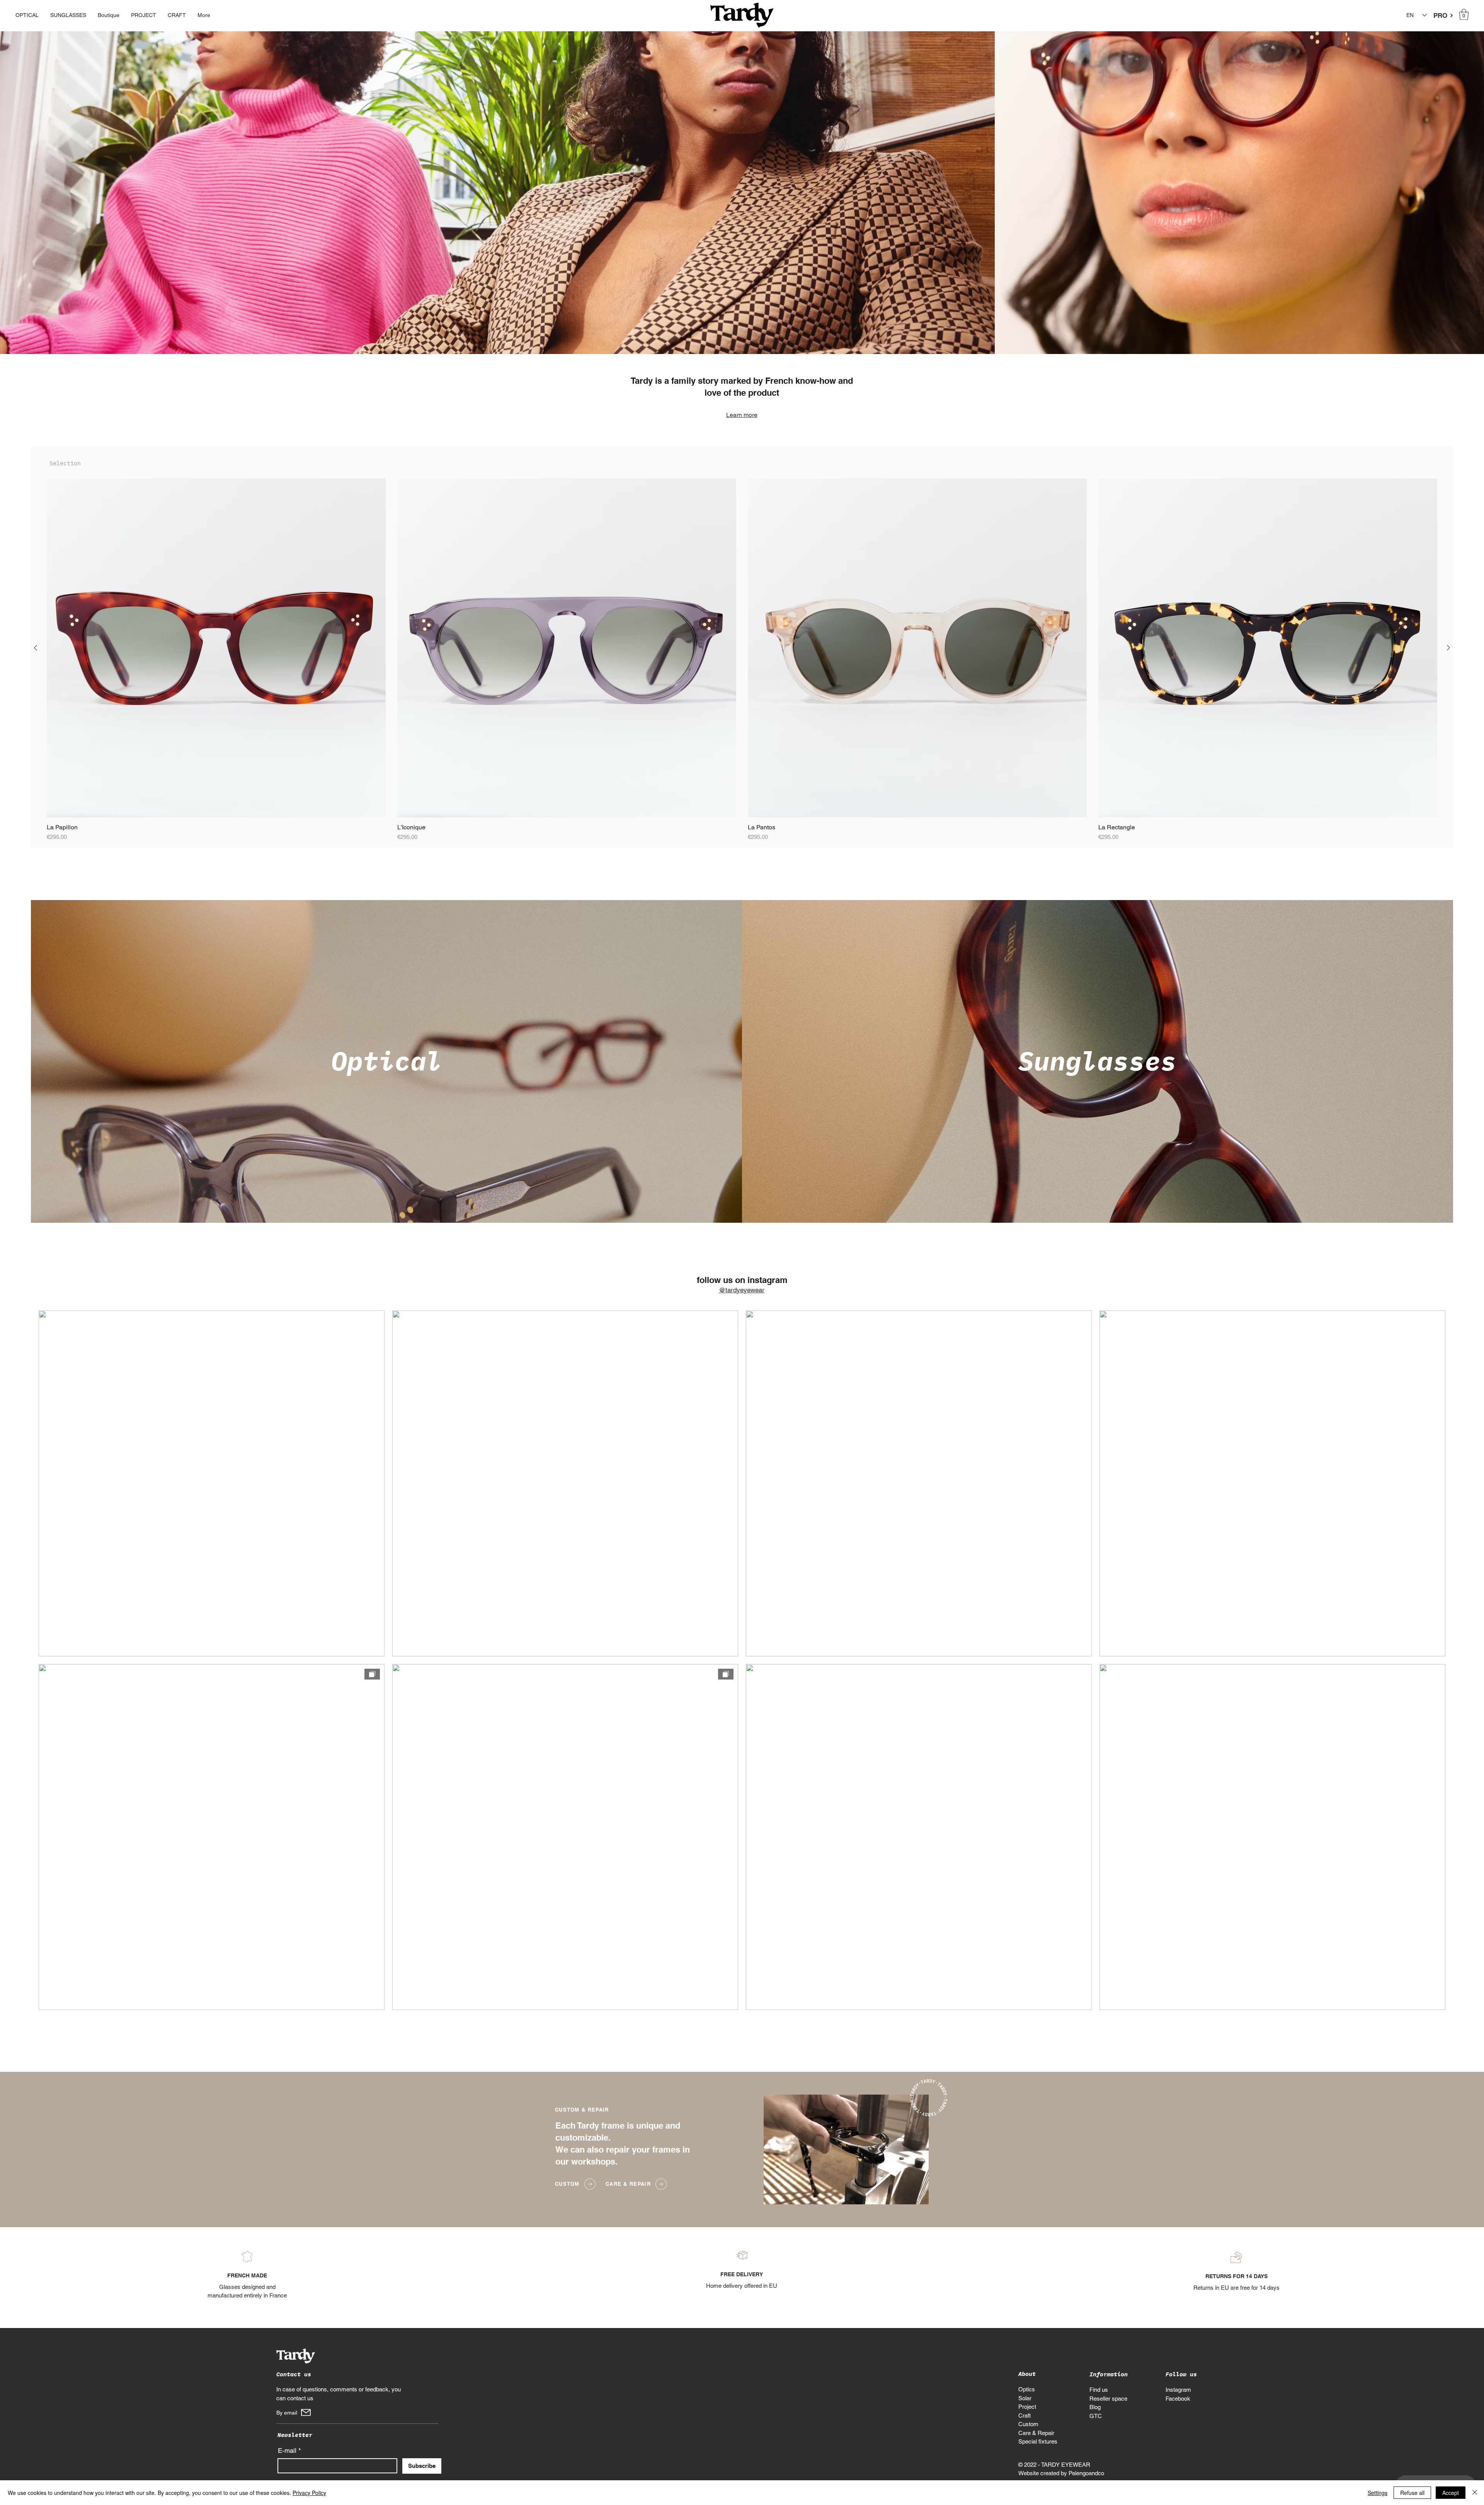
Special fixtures (1038, 2441)
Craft (1025, 2416)
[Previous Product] (36, 648)
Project (1027, 2407)
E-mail (287, 2451)
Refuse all (1412, 2493)
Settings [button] (1378, 2493)
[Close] (1475, 2493)
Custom (1028, 2424)
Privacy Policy (309, 2493)
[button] (1464, 14)
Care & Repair (1036, 2433)
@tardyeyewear (742, 1290)
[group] (742, 660)
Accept (1451, 2493)
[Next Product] (1448, 648)
